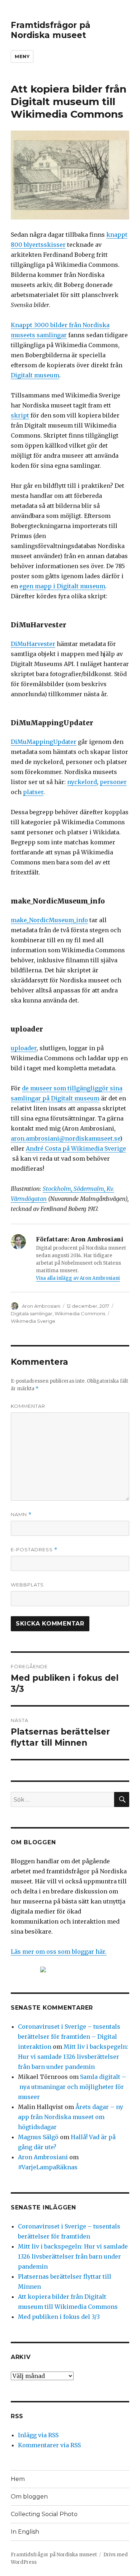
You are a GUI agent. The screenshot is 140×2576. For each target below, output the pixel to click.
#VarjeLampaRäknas (48, 2167)
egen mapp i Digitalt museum (62, 586)
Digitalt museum (35, 375)
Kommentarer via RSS (49, 2445)
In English (25, 2532)
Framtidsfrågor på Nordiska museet (51, 30)
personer (113, 782)
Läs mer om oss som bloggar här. (59, 1952)
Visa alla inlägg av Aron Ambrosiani (78, 1278)
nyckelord (82, 782)
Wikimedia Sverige (33, 1321)
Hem (18, 2479)
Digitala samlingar (32, 1313)
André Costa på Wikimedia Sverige (76, 1148)
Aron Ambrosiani (41, 1306)
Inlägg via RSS (38, 2435)
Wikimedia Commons (80, 1313)
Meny (22, 56)
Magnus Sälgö (38, 2137)
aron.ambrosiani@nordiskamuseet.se (65, 1138)
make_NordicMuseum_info (49, 920)
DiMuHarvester (33, 644)
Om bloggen (29, 2497)
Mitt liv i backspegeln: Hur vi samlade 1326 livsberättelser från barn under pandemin (73, 2057)
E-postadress (34, 1550)
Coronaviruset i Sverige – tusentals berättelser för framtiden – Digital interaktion (69, 2037)
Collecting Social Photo (44, 2514)
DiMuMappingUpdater (44, 742)
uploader (24, 1048)
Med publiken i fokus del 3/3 (59, 2317)
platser (33, 792)
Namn (21, 1515)
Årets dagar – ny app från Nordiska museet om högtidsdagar (71, 2117)
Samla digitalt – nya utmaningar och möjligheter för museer (72, 2087)
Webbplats (27, 1585)
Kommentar (28, 1406)
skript (20, 415)
